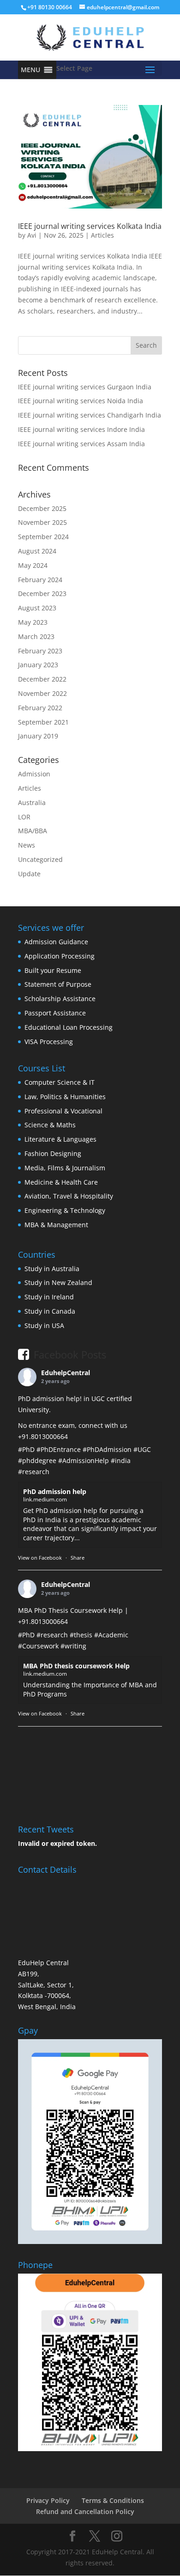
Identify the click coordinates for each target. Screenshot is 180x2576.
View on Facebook (40, 1558)
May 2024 (33, 565)
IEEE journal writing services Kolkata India (90, 226)
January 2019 (38, 736)
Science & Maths (50, 1125)
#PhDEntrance (59, 1449)
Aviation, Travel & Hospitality (69, 1196)
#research (34, 1472)
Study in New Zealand (58, 1282)
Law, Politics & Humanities (65, 1097)
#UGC (142, 1449)
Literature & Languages (60, 1139)
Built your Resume (53, 970)
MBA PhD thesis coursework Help (76, 1666)
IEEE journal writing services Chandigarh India (90, 415)
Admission (34, 774)
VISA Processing (49, 1042)
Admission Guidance (56, 942)
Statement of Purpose (58, 984)
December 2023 (42, 593)
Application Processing (60, 956)
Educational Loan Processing (69, 1027)
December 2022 (42, 679)
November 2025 (42, 522)
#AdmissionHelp (84, 1460)
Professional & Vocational (63, 1111)
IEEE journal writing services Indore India (81, 429)
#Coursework (38, 1646)
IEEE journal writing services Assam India (81, 444)
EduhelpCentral (66, 1373)
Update (29, 874)
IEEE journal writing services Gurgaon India (85, 387)
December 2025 (42, 508)
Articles (102, 235)
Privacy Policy (48, 2500)
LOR (24, 817)
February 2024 (40, 580)
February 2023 (40, 651)
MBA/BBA (33, 831)
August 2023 (37, 608)
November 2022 (42, 693)
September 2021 (43, 722)
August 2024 (37, 551)
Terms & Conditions (113, 2500)
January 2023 (38, 665)
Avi (32, 235)
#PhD (26, 1449)
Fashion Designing (53, 1153)
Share (78, 1558)
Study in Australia (52, 1269)
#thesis (81, 1635)
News (27, 845)
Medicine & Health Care (61, 1182)
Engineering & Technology (65, 1210)
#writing (73, 1646)
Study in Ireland (49, 1297)
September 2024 (43, 537)
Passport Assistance (55, 1013)
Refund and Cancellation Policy (85, 2511)
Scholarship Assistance (60, 999)
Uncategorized (40, 859)
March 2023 (36, 636)
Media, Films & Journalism (65, 1168)
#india (121, 1460)
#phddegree (37, 1460)
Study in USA (44, 1325)
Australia (32, 802)
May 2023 (33, 622)
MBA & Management (56, 1225)
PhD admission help (55, 1491)
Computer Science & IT (60, 1082)
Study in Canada (50, 1311)
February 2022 (40, 708)
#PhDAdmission (107, 1449)
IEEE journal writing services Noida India (81, 401)
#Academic (111, 1635)
